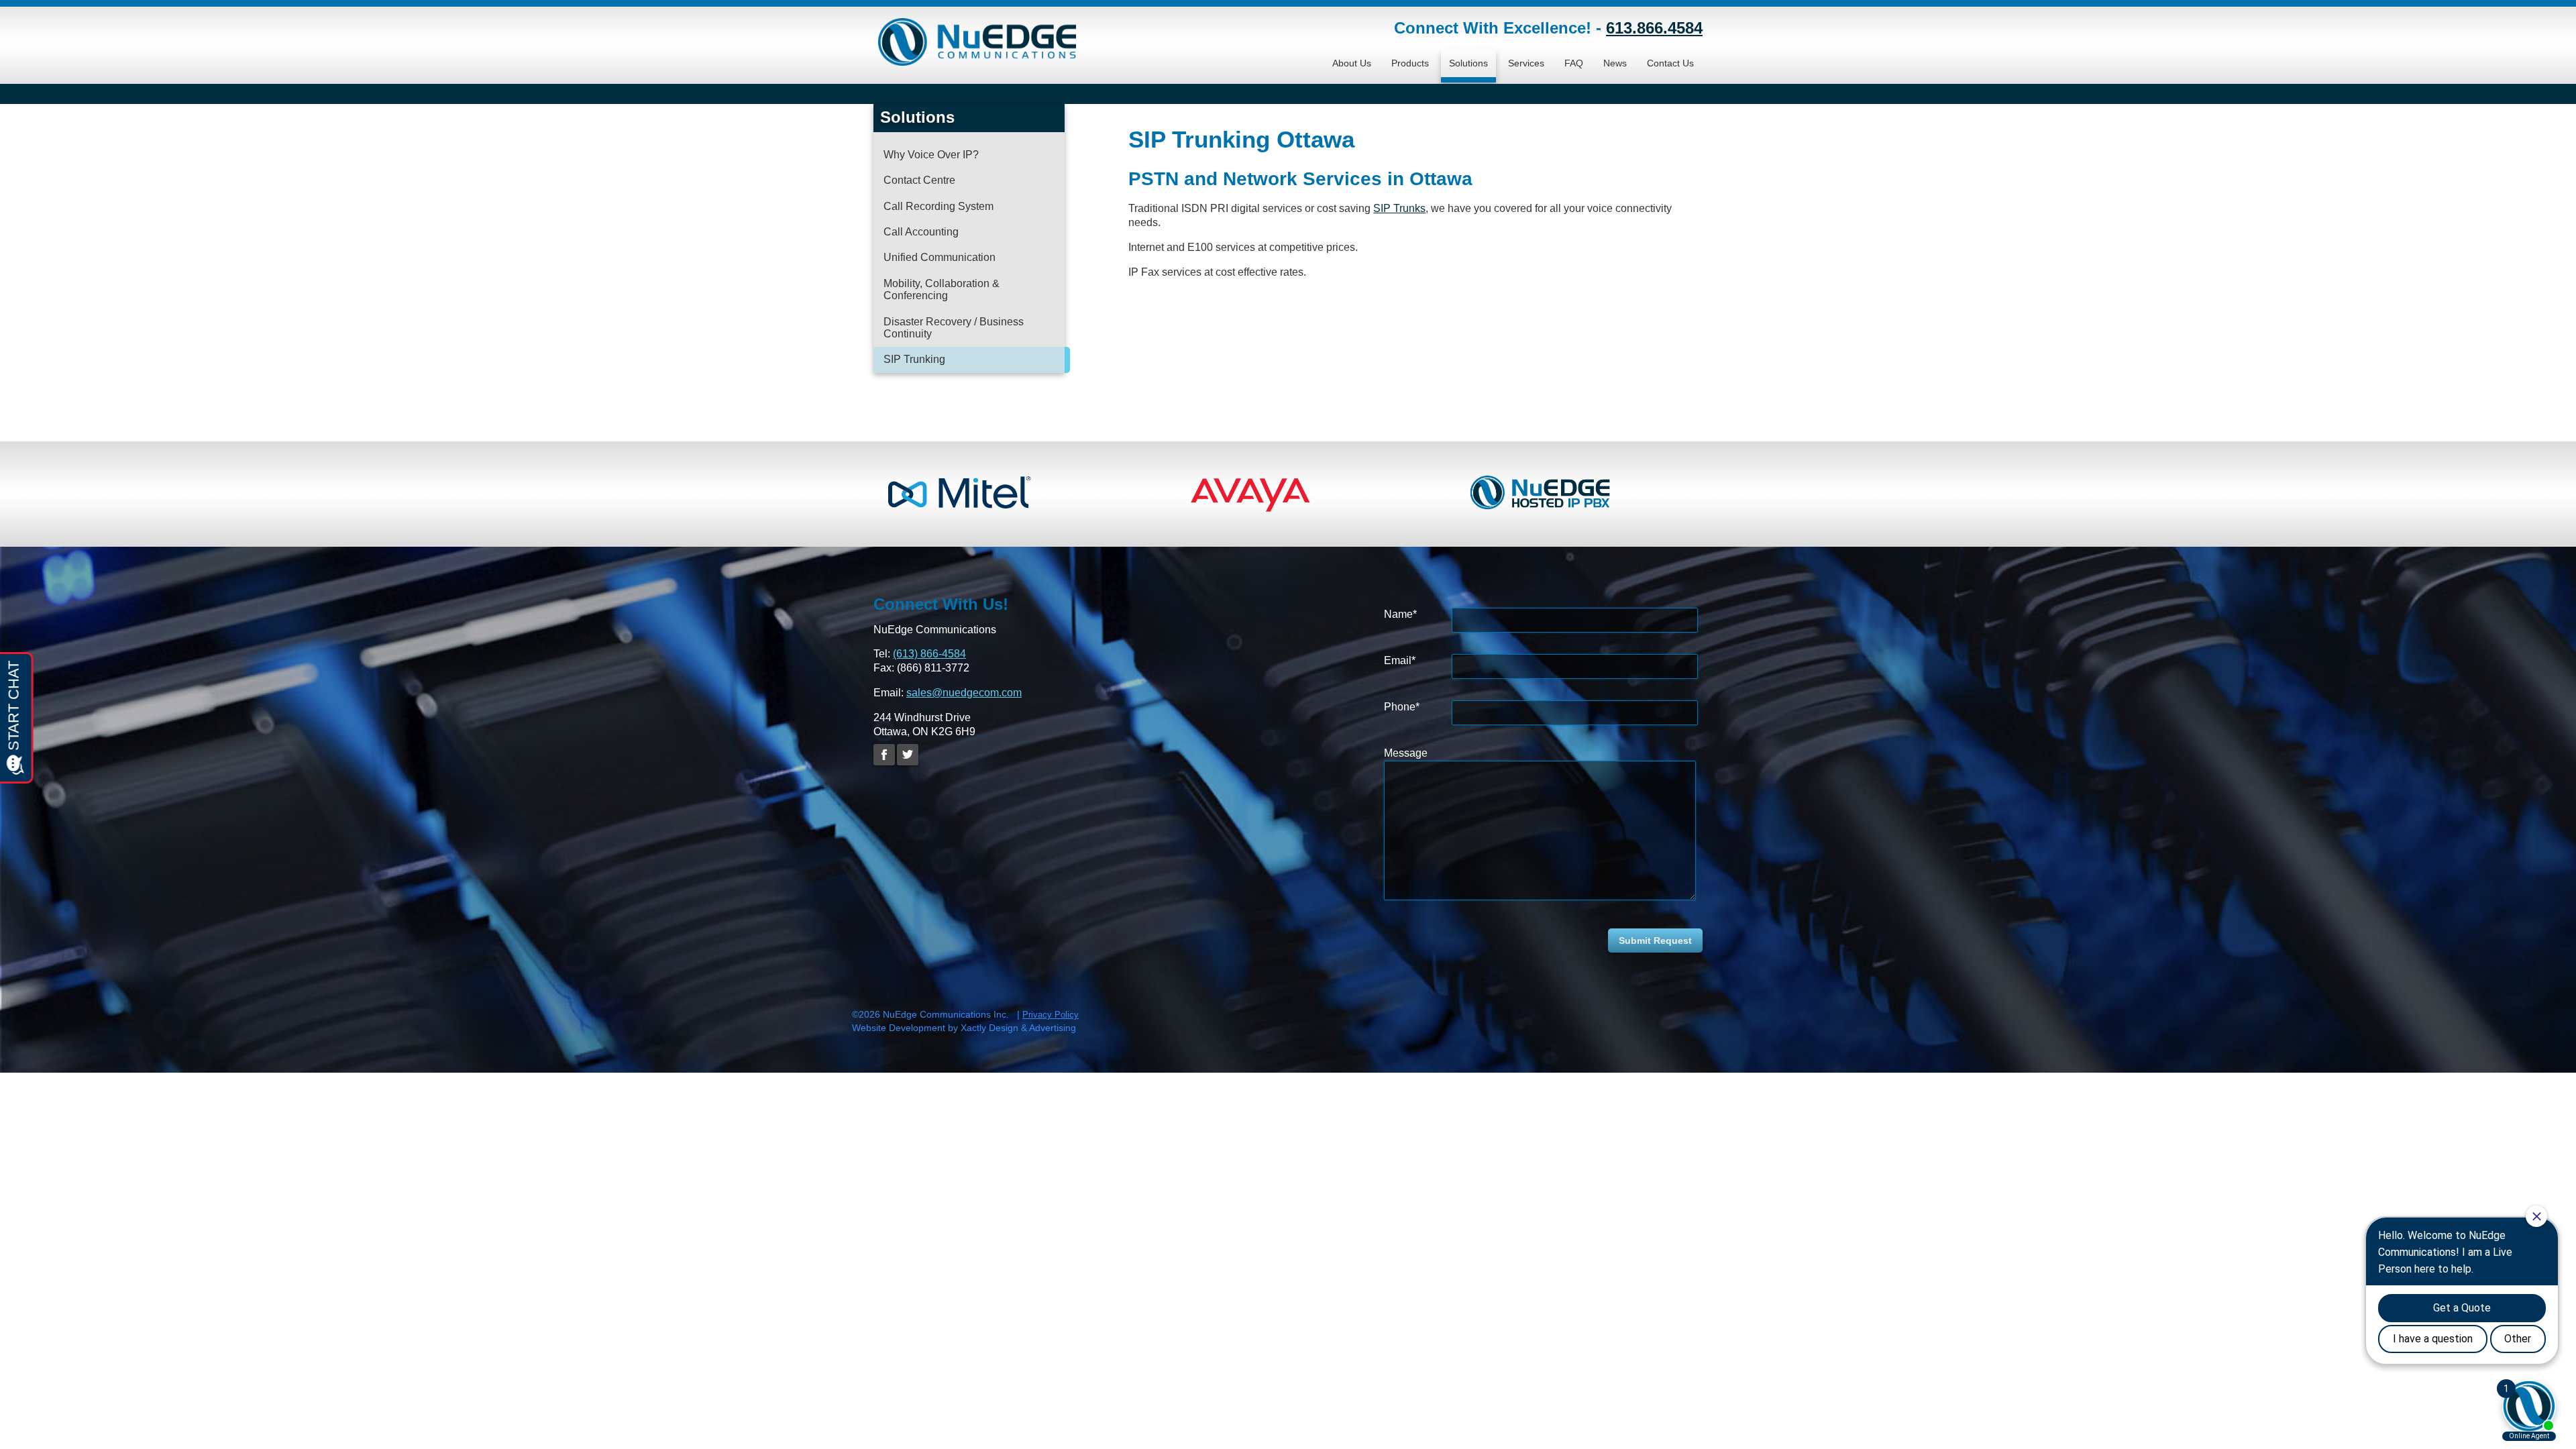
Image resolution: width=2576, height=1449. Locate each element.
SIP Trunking (914, 359)
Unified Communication (940, 257)
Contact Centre (919, 180)
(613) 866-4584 (929, 654)
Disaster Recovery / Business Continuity (954, 328)
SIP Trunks (1399, 208)
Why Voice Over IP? (931, 155)
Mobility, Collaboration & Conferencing (942, 289)
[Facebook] (884, 755)
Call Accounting (921, 232)
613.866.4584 (1654, 28)
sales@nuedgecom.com (964, 693)
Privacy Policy (1051, 1015)
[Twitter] (908, 755)
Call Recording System (938, 206)
